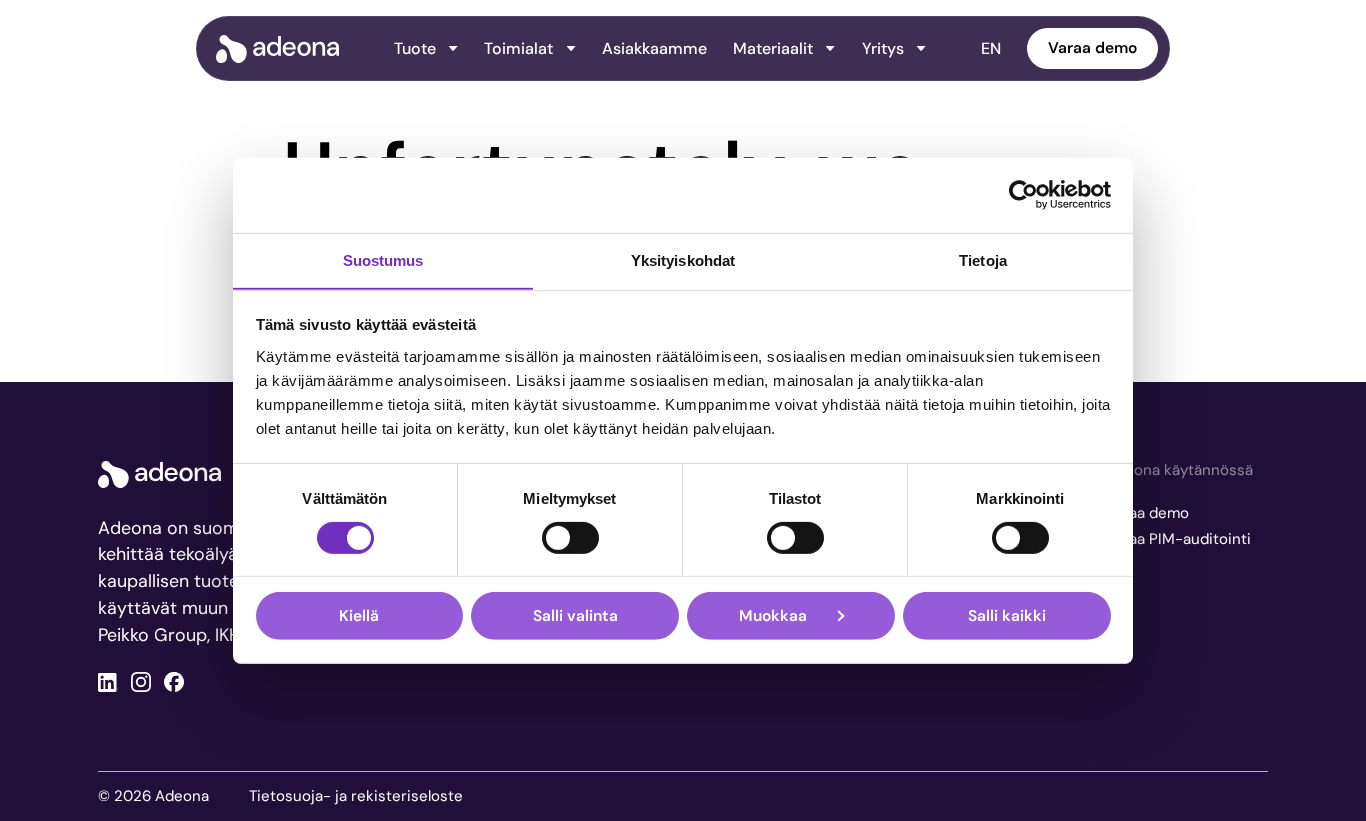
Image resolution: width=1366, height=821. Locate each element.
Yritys (883, 48)
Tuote (415, 48)
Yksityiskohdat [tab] (683, 259)
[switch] (570, 538)
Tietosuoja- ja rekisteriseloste (356, 796)
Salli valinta (575, 615)
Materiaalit (773, 48)
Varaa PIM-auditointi (1178, 539)
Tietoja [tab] (983, 259)
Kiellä (359, 615)
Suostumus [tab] (383, 259)
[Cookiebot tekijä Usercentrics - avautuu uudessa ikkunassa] (1023, 195)
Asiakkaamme (654, 48)
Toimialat (518, 48)
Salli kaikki (1007, 615)
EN (991, 48)
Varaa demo (1092, 48)
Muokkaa (773, 615)
